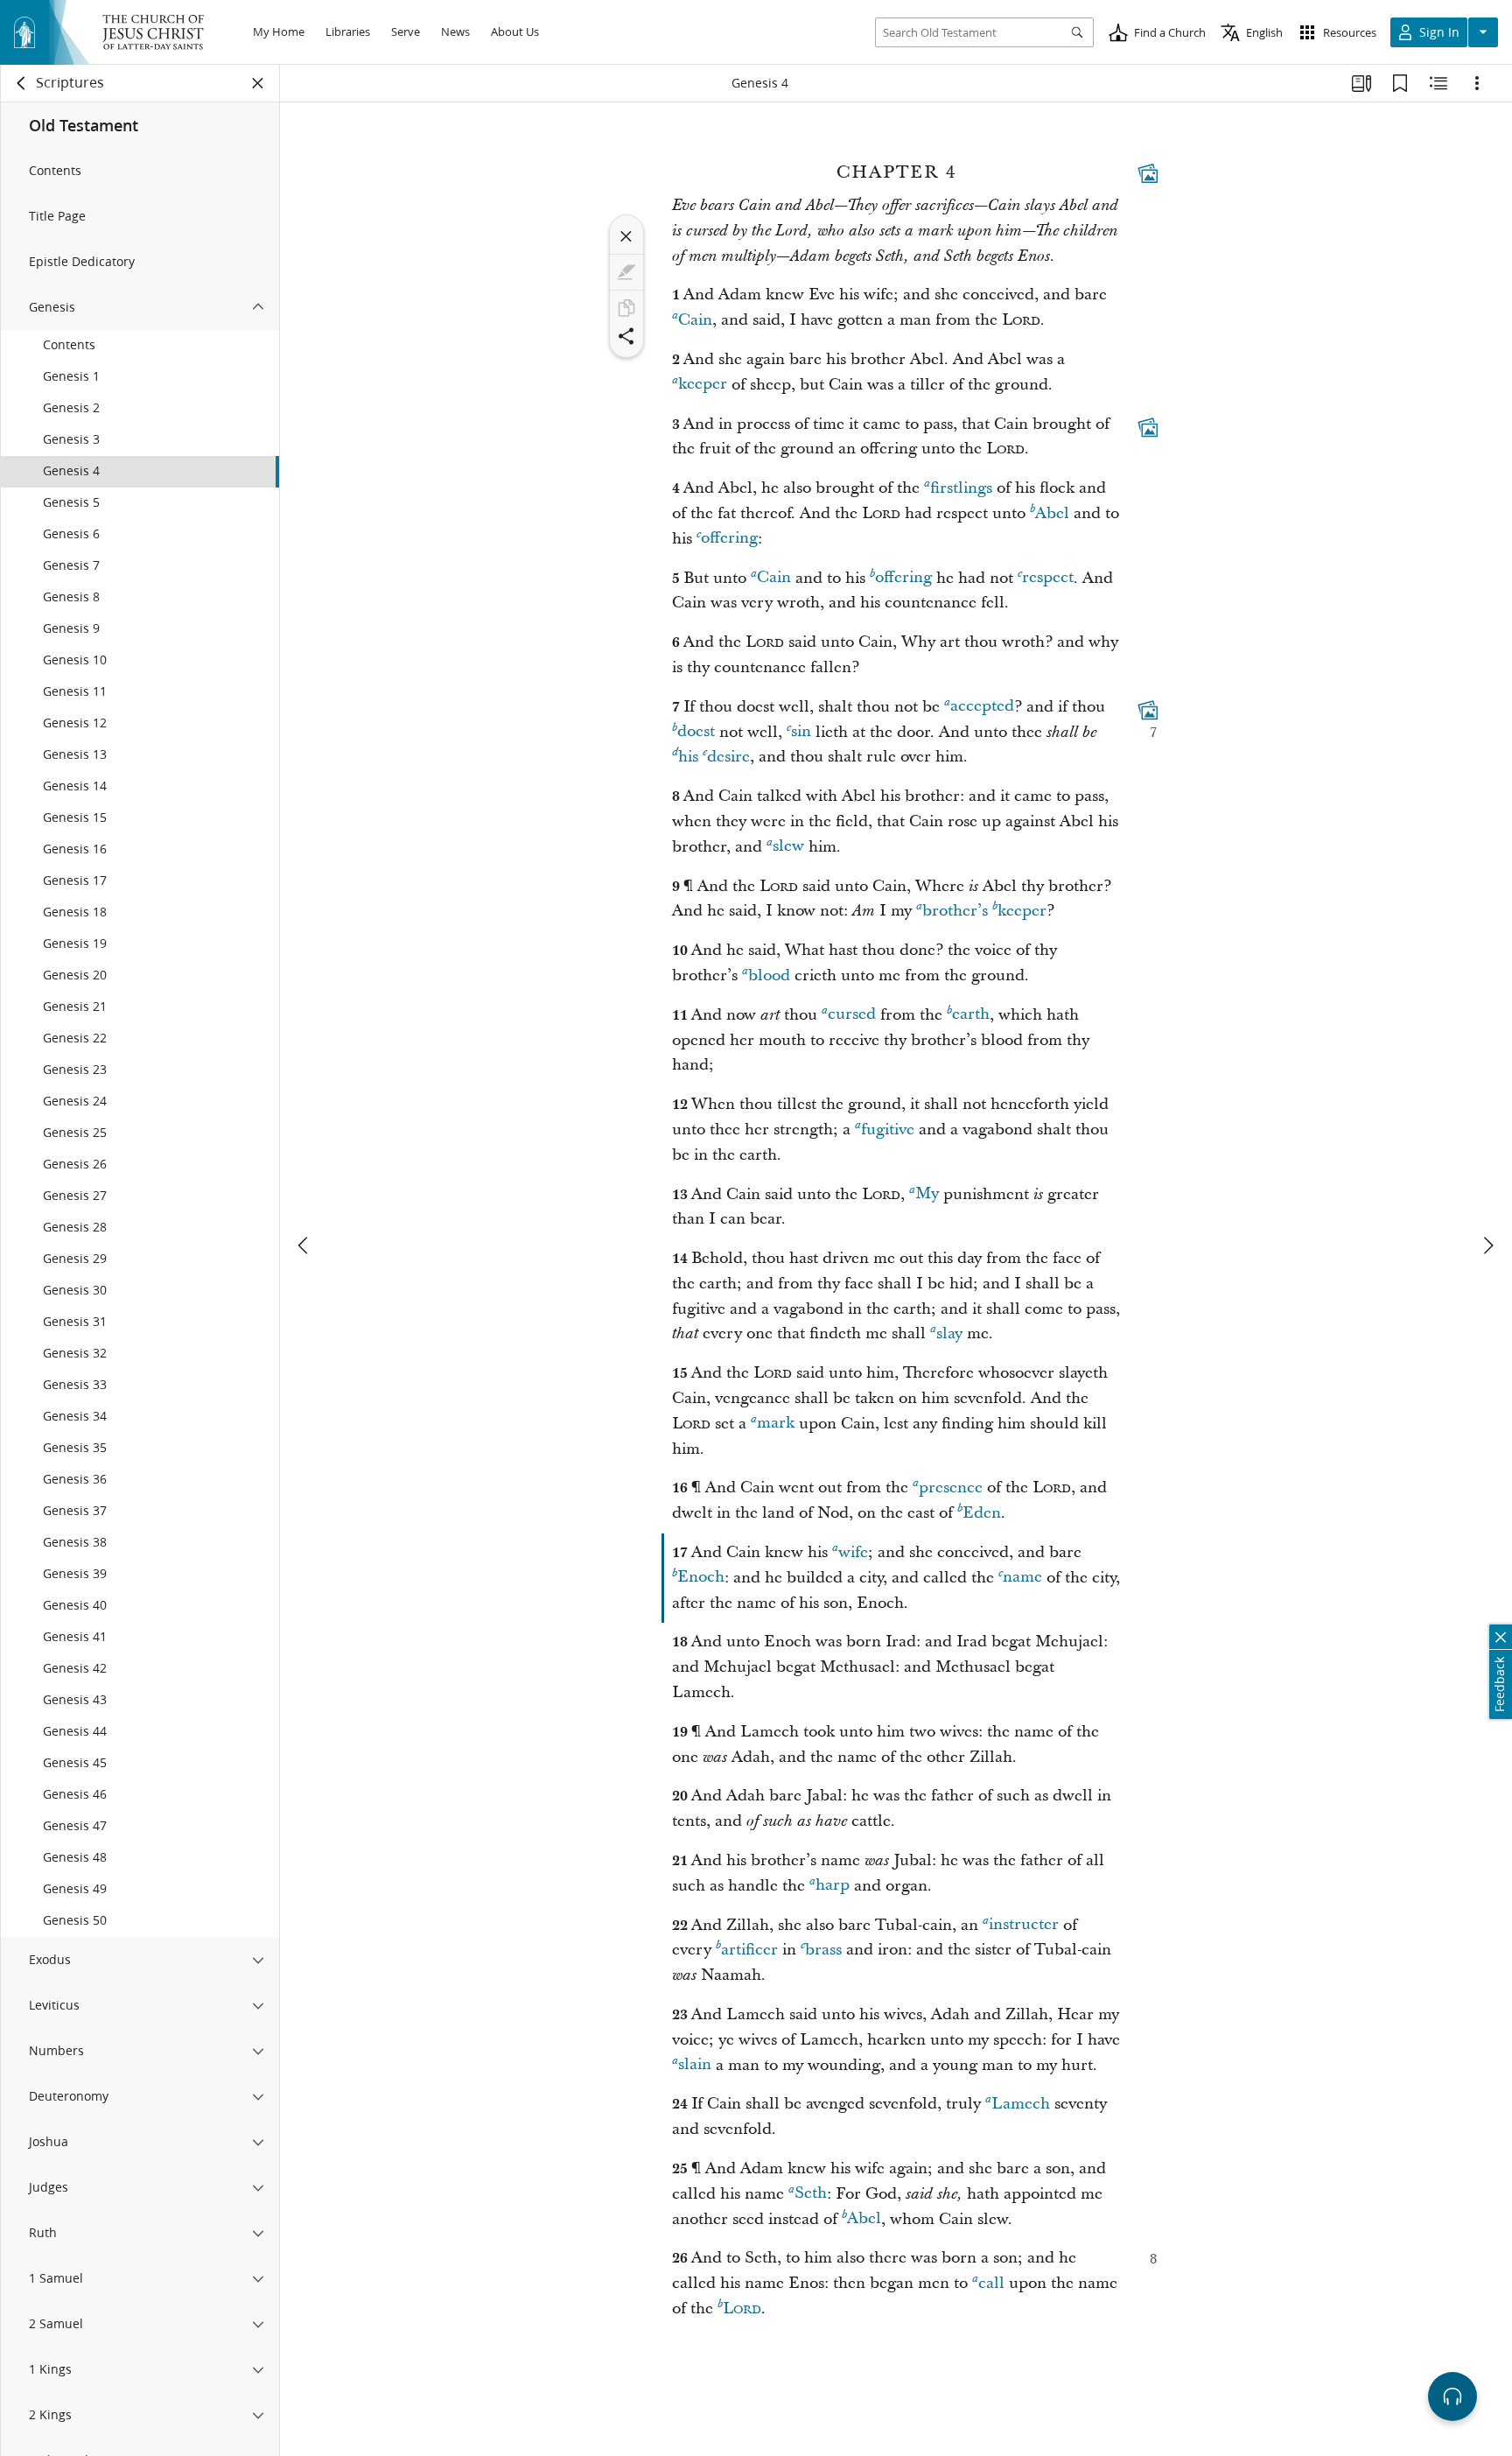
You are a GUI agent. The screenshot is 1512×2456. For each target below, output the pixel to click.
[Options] (1477, 83)
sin (801, 732)
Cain (695, 320)
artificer (749, 1950)
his (688, 757)
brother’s (955, 911)
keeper (703, 385)
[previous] (304, 1246)
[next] (1487, 1246)
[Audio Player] (1452, 2396)
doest (696, 732)
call (991, 2283)
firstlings (961, 488)
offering (729, 539)
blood (769, 975)
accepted (982, 707)
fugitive (888, 1130)
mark (776, 1424)
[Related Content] (1438, 83)
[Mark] (626, 272)
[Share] (626, 336)
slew (788, 847)
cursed (852, 1015)
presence (951, 1488)
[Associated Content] (1148, 173)
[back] (22, 83)
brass (823, 1950)
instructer (1024, 1925)
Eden (982, 1513)
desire (728, 757)
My (927, 1194)
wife (853, 1552)
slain (695, 2065)
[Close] (626, 236)
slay (949, 1333)
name (1022, 1578)
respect (1048, 578)
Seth (811, 2194)
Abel (1052, 513)
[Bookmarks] (1400, 83)
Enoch (701, 1578)
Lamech (1021, 2104)
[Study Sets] (1361, 83)
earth (971, 1015)
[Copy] (626, 308)
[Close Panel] (258, 83)
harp (833, 1886)
